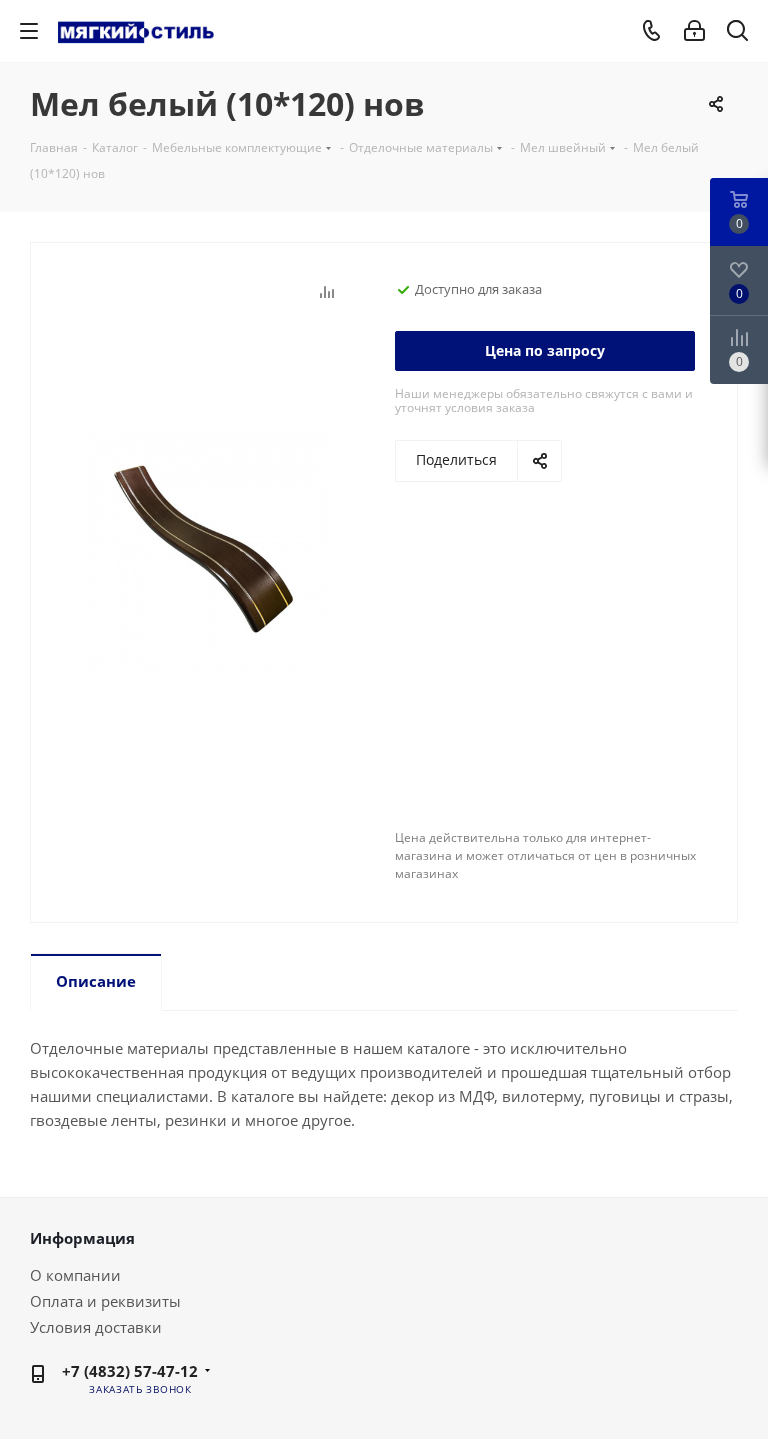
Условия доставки (96, 1327)
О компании (75, 1275)
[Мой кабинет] (694, 31)
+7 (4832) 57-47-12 (130, 1371)
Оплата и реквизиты (105, 1301)
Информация (82, 1238)
